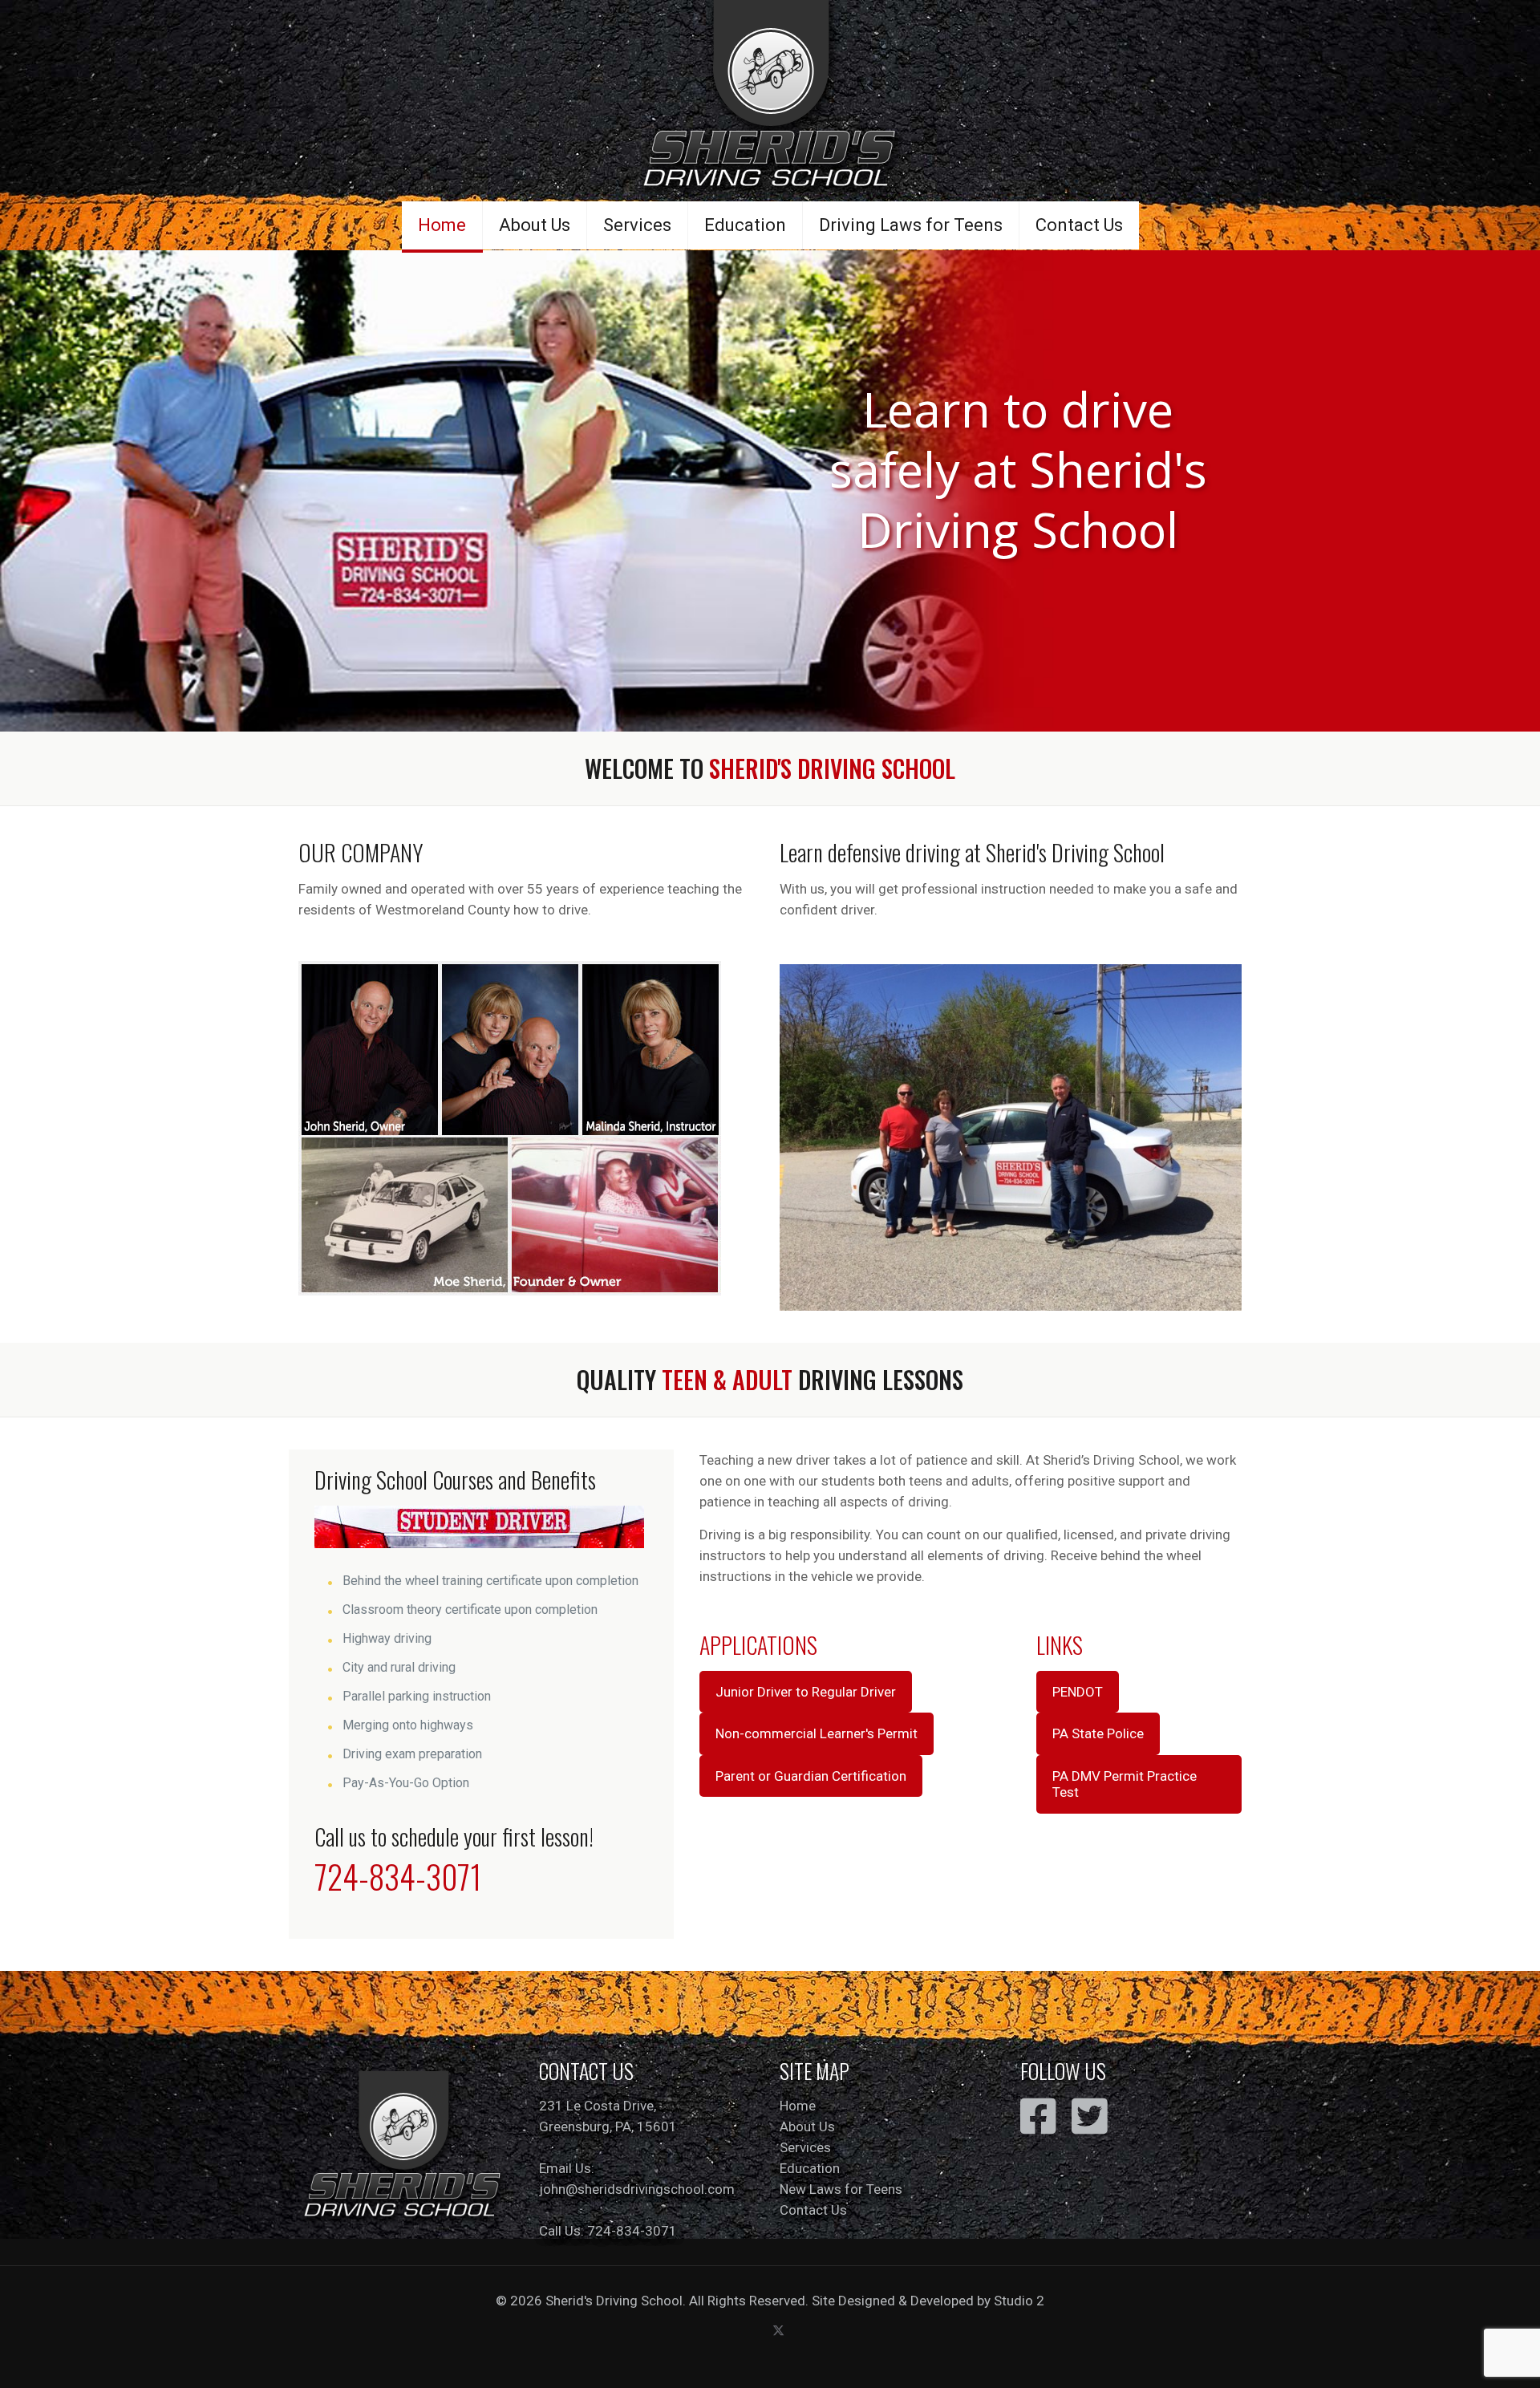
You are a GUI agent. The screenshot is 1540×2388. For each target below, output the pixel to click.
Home (798, 2106)
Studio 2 (1019, 2301)
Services (805, 2147)
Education (810, 2168)
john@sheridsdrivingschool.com (637, 2189)
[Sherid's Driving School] (770, 100)
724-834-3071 (398, 1876)
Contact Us (813, 2210)
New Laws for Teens (841, 2189)
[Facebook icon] (762, 2330)
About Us (807, 2126)
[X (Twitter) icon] (778, 2330)
